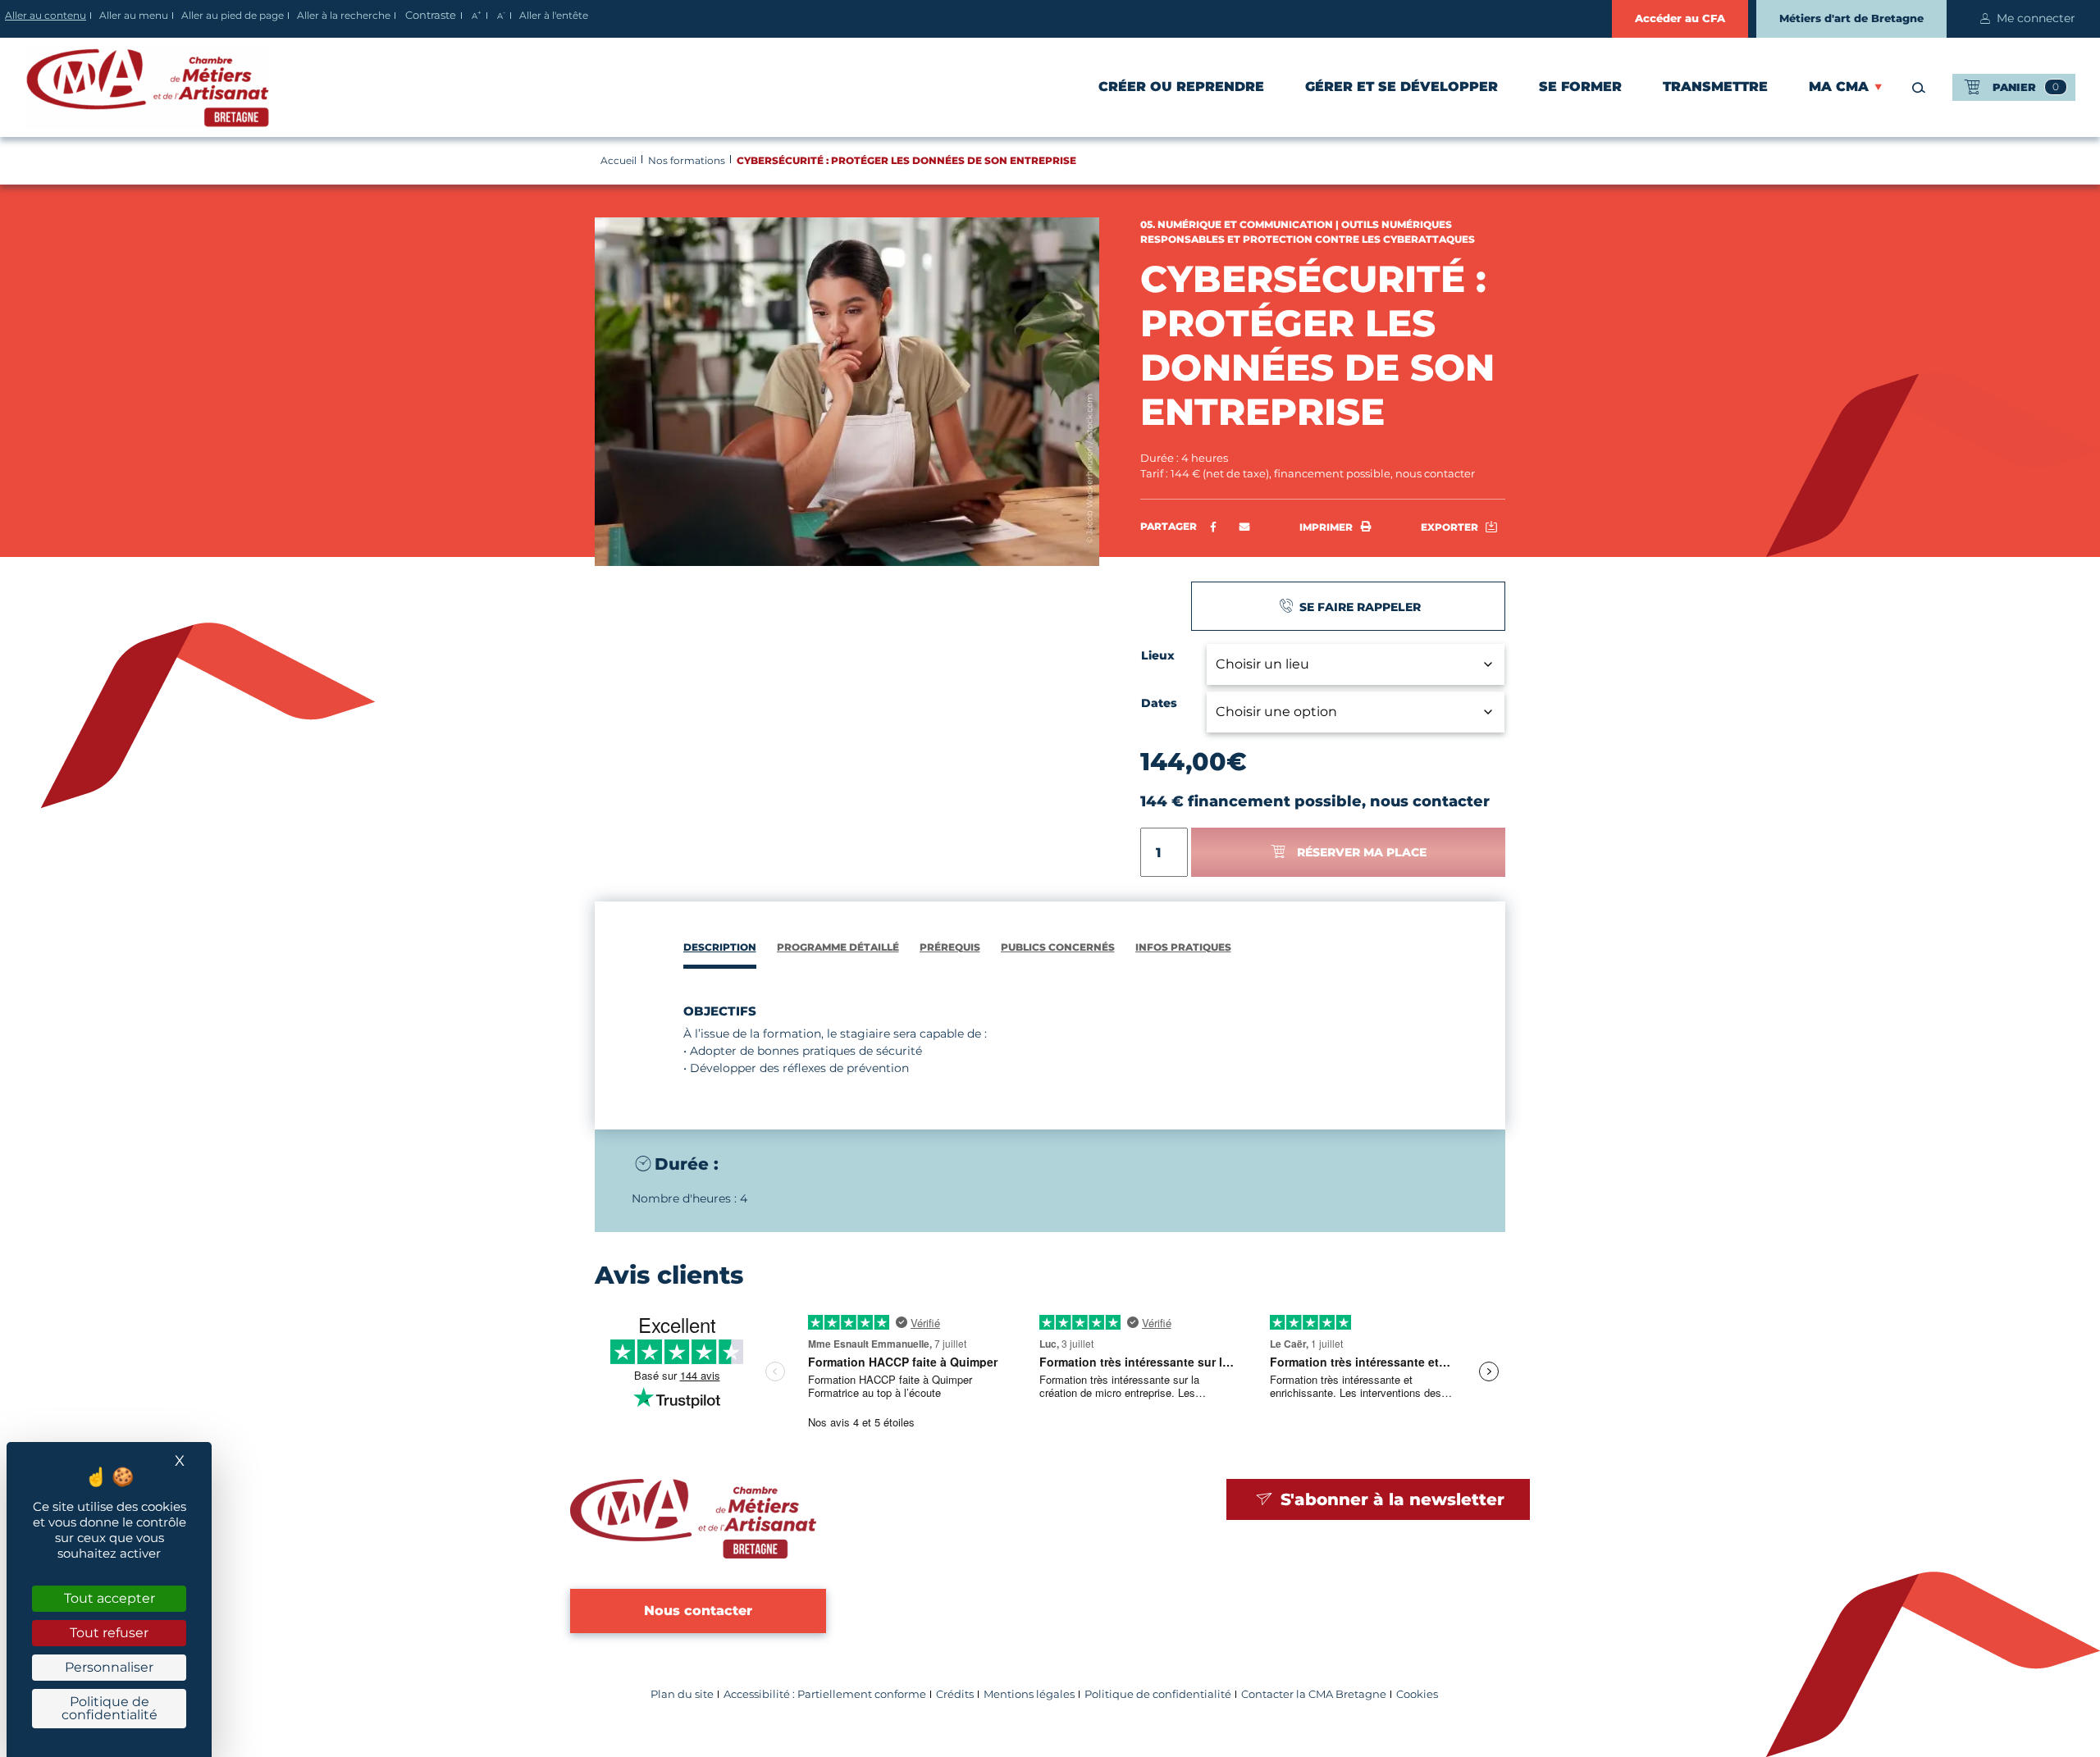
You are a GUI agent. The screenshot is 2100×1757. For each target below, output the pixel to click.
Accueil (619, 160)
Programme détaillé (838, 947)
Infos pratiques (1183, 947)
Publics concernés (1058, 947)
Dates (1159, 703)
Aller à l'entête (554, 15)
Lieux (1158, 655)
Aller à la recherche (344, 15)
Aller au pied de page (233, 15)
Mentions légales (1029, 1694)
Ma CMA (1839, 87)
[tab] (720, 949)
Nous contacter (698, 1611)
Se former (1580, 87)
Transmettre (1715, 87)
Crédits (955, 1694)
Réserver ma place (1362, 852)
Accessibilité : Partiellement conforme (825, 1694)
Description (720, 947)
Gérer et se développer (1402, 87)
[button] (1245, 528)
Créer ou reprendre (1181, 87)
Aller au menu (134, 15)
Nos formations (687, 160)
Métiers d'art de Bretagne (1851, 18)
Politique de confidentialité (1158, 1694)
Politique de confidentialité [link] (110, 1708)
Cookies (1417, 1694)
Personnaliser (109, 1667)
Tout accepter (110, 1598)
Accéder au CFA (1680, 18)
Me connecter (2036, 18)
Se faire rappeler (1358, 607)
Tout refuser (109, 1633)
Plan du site (682, 1694)
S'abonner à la (1390, 1499)
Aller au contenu (46, 15)
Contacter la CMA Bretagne (1314, 1694)
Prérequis (950, 947)
